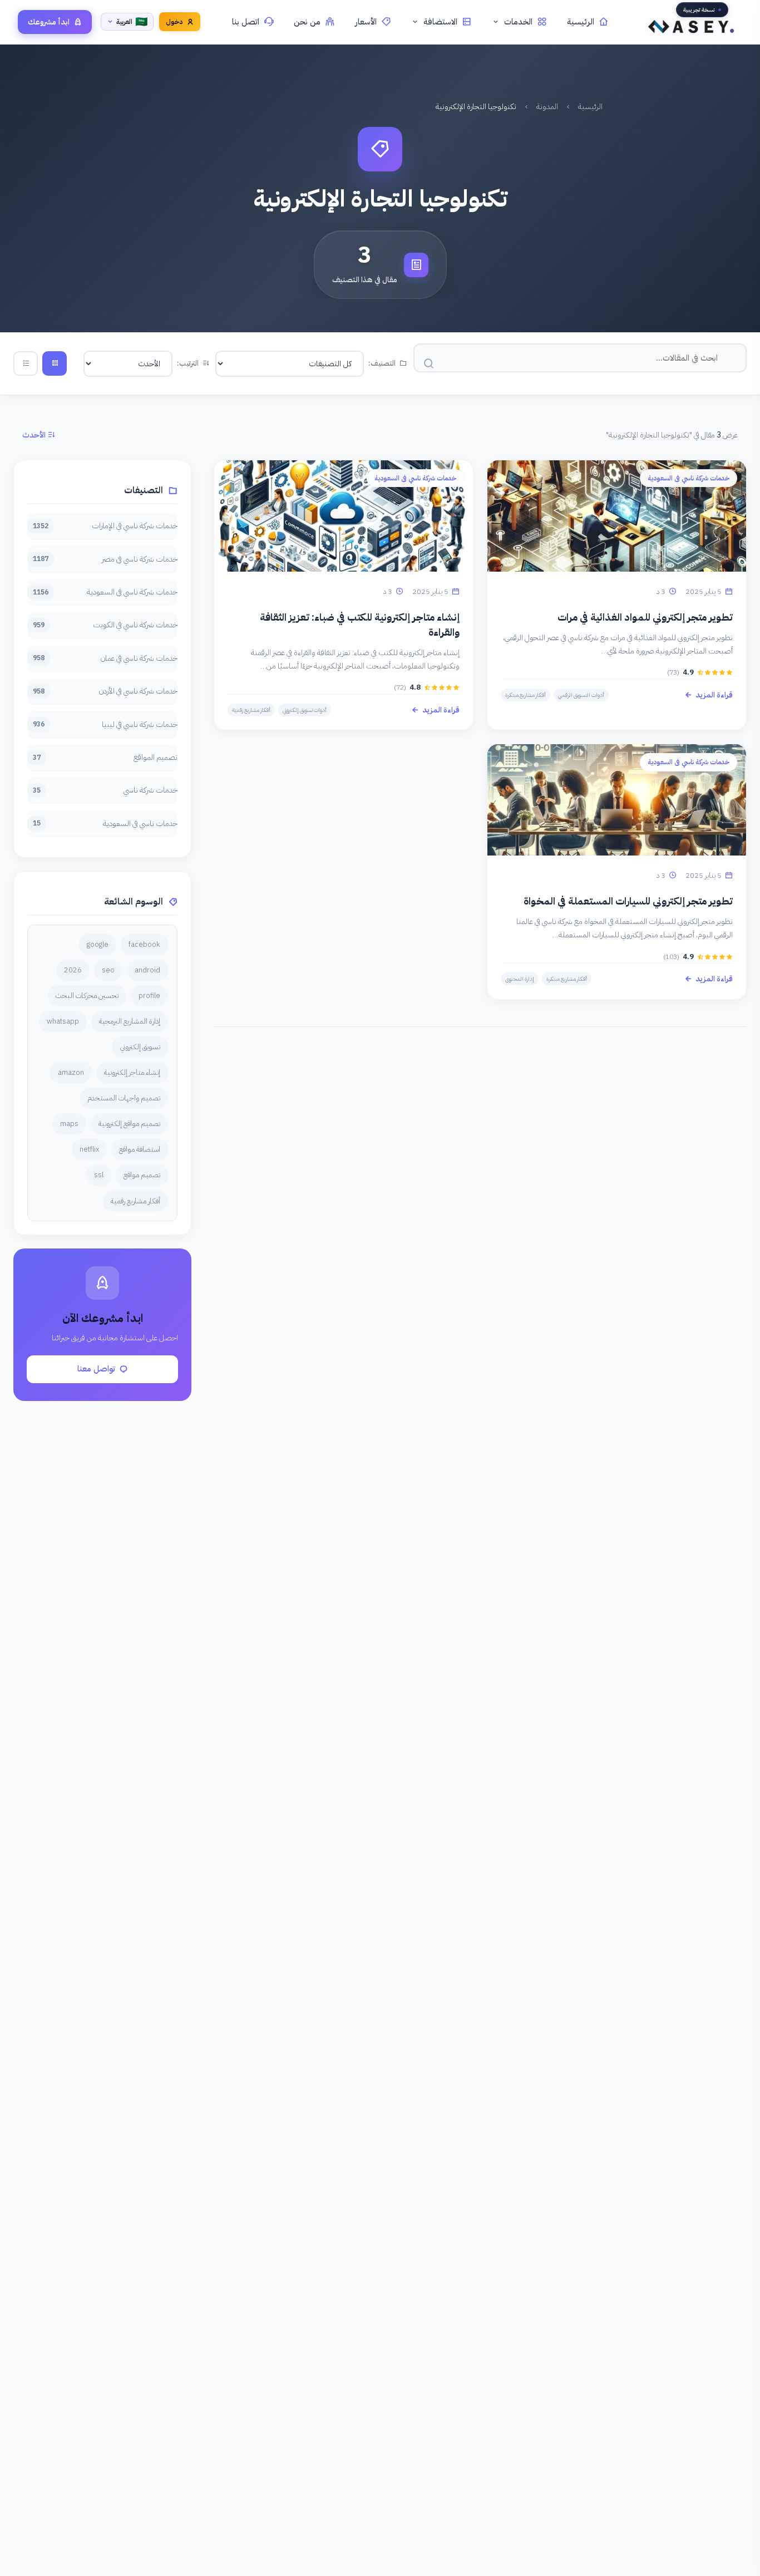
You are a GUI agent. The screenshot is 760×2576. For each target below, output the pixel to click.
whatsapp (63, 1021)
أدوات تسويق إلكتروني (305, 710)
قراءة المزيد (714, 695)
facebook (144, 944)
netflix (89, 1149)
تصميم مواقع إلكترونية (129, 1124)
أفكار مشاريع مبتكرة (525, 695)
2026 (73, 970)
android (147, 970)
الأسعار (366, 22)
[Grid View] (55, 363)
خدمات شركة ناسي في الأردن (105, 691)
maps (69, 1124)
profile (149, 996)
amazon (71, 1072)
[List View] (26, 363)
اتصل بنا (246, 22)
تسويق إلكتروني (140, 1047)
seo (108, 970)
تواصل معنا (96, 1369)
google (98, 944)
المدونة (547, 107)
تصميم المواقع (105, 757)
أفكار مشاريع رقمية (251, 710)
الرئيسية (581, 22)
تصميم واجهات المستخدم (124, 1098)
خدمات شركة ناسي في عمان (105, 658)
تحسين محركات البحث (87, 996)
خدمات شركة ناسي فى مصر (105, 559)
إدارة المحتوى (520, 979)
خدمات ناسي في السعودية (105, 824)
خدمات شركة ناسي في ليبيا (105, 724)
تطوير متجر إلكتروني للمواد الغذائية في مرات (645, 617)
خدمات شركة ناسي (105, 790)
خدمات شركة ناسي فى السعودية (105, 592)
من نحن (307, 22)
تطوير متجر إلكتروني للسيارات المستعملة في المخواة (628, 901)
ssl (99, 1175)
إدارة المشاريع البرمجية (130, 1021)
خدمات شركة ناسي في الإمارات (105, 526)
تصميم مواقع (142, 1175)
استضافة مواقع (140, 1149)
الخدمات (518, 22)
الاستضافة (440, 22)
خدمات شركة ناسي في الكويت (105, 625)
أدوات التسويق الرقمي (581, 695)
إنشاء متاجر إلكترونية (132, 1072)
